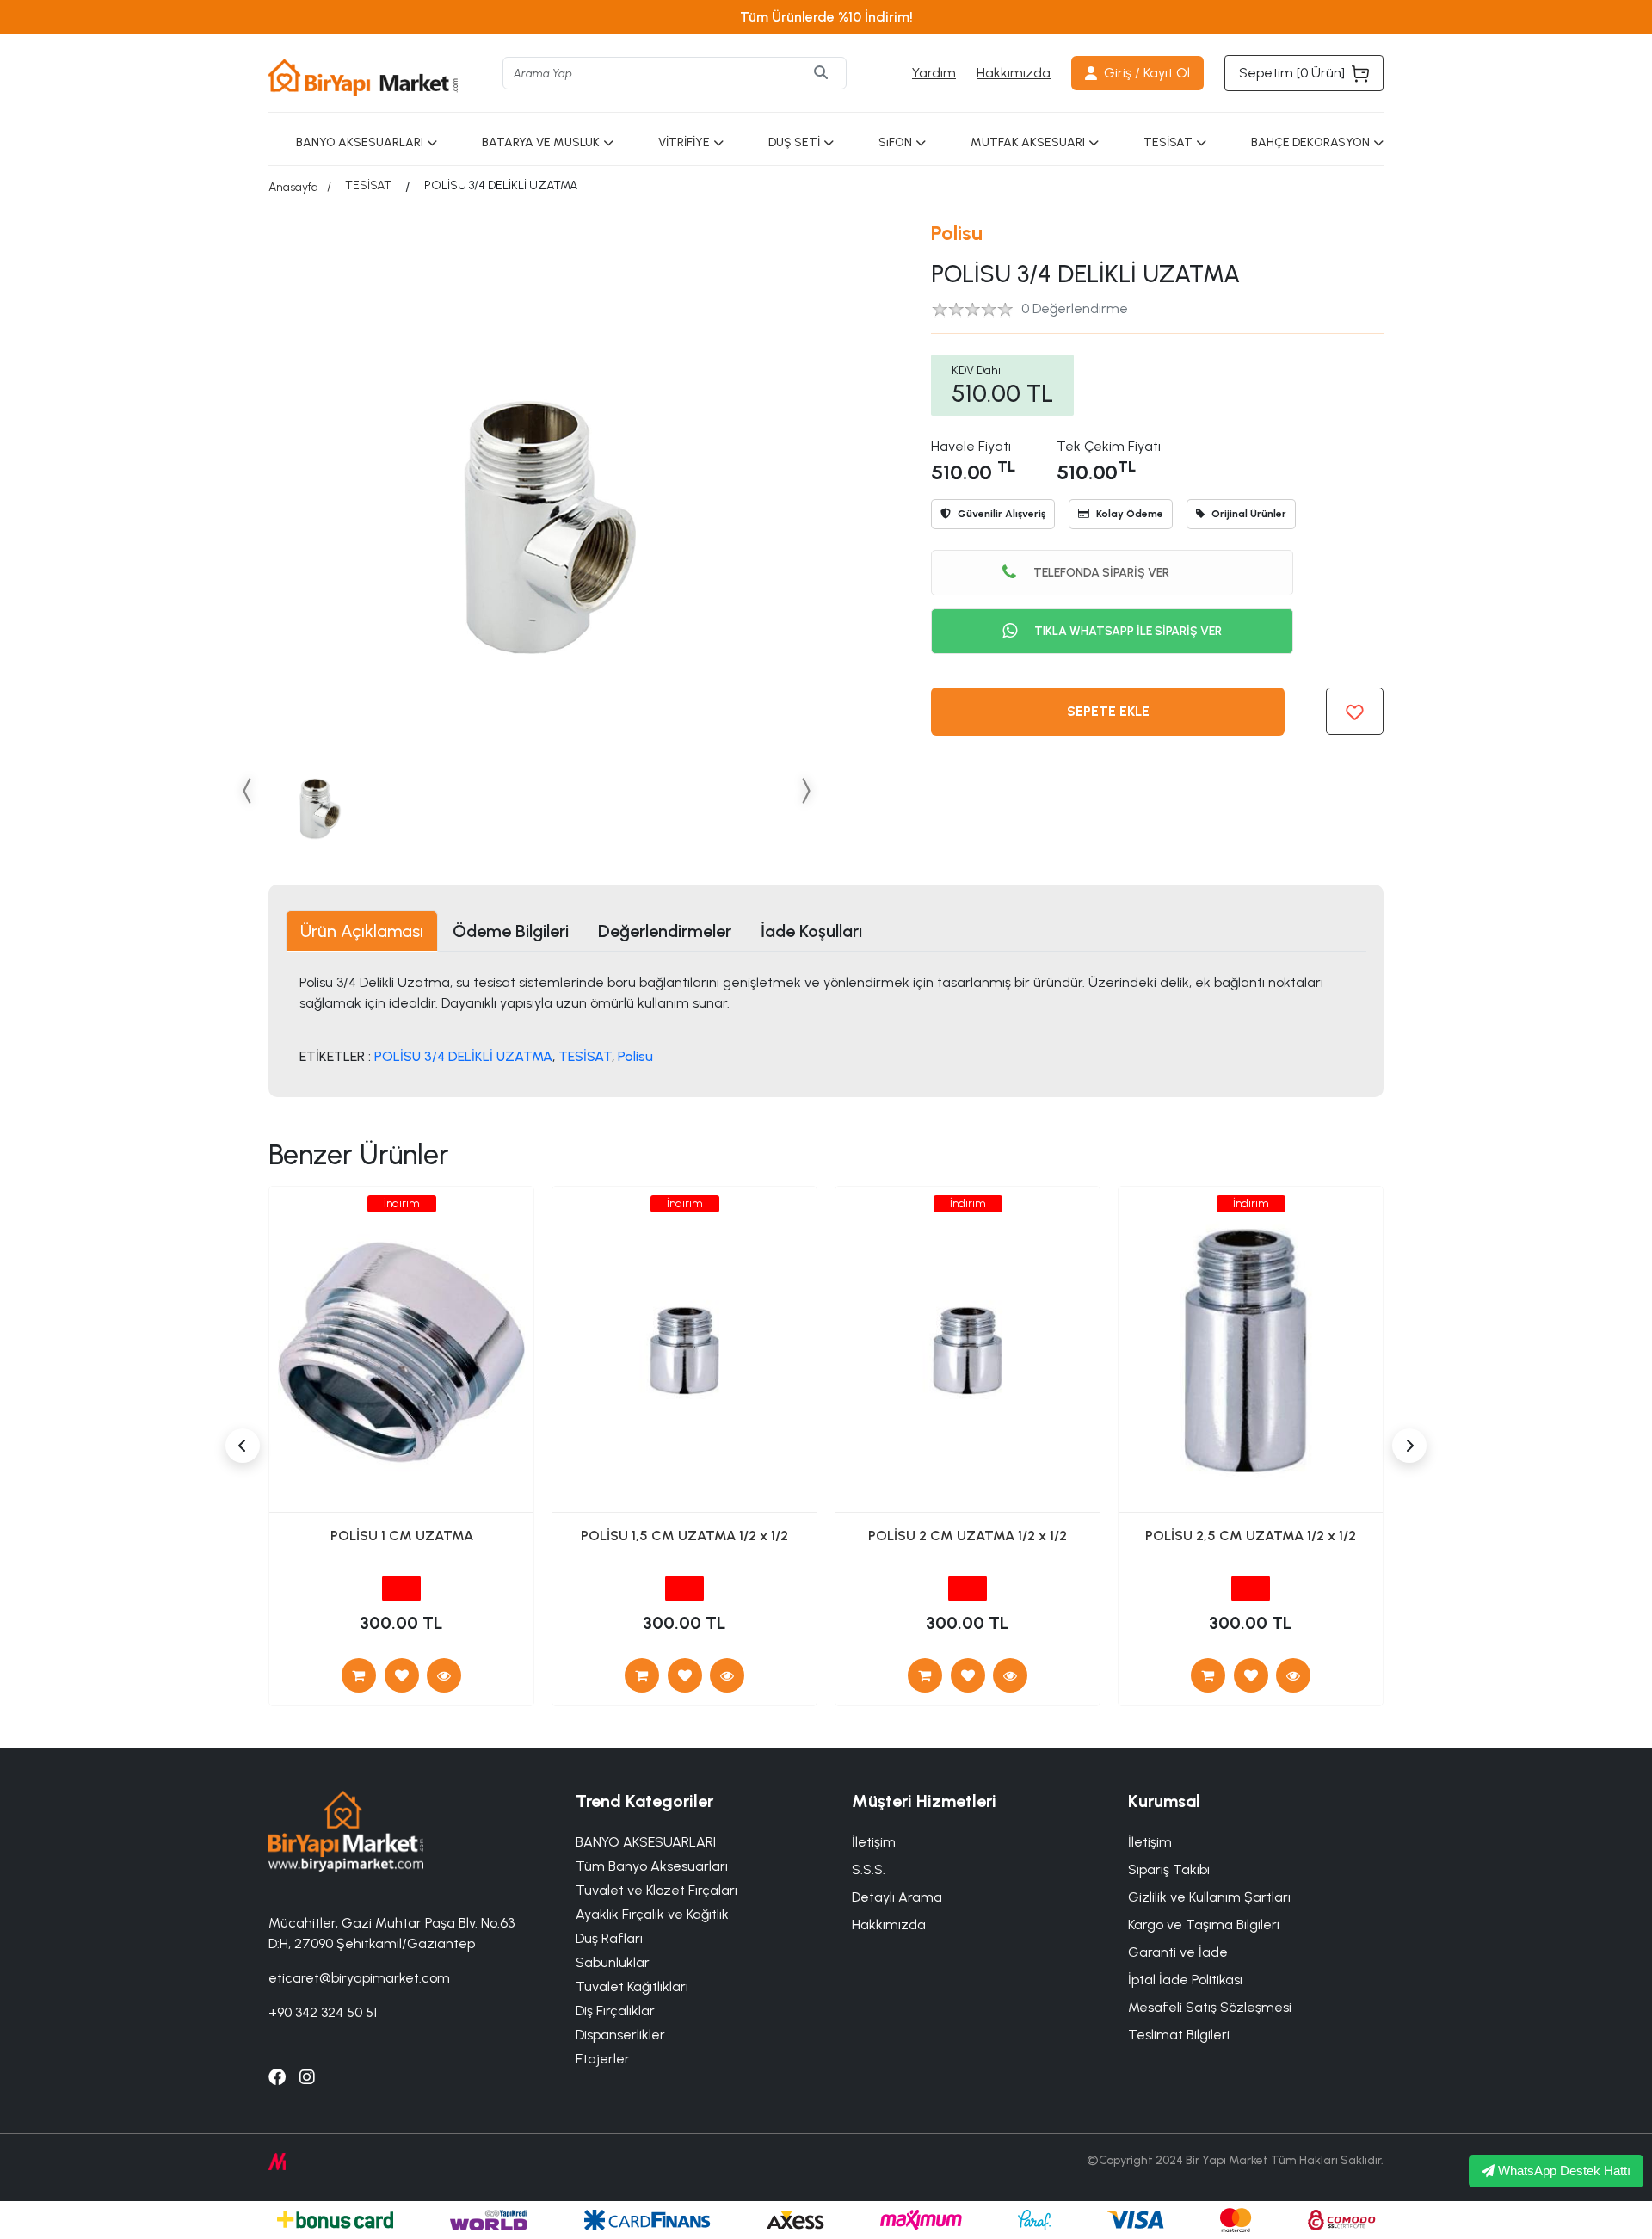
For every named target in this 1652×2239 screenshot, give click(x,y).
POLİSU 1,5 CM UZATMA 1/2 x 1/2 (684, 1536)
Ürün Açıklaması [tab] (362, 931)
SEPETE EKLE (1108, 711)
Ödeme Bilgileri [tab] (511, 931)
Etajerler (603, 2059)
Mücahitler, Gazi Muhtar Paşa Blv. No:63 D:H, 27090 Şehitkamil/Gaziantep (391, 1933)
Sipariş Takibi (1169, 1869)
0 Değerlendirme (1075, 308)
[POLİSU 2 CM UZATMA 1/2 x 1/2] (1010, 1675)
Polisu (957, 233)
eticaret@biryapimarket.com (359, 1978)
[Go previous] (248, 790)
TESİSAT (1168, 142)
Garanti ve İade (1178, 1952)
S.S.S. (869, 1869)
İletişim (1150, 1842)
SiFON (895, 142)
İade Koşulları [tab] (811, 931)
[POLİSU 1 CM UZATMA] (444, 1675)
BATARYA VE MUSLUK (541, 142)
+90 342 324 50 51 (323, 2012)
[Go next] (805, 790)
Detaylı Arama (897, 1897)
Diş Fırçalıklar (615, 2011)
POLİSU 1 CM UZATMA (402, 1536)
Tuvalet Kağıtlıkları (632, 1986)
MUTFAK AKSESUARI (1028, 142)
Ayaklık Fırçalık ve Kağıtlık (652, 1914)
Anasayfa (293, 187)
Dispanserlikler (620, 2035)
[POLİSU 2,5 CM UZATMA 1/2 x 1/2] (1293, 1675)
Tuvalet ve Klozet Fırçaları (656, 1890)
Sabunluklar (613, 1962)
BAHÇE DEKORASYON (1310, 142)
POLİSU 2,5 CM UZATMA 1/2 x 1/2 (1251, 1536)
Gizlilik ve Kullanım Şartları (1209, 1897)
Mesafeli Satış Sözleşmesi (1210, 2007)
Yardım (934, 73)
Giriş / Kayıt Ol (1147, 73)
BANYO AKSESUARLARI (360, 142)
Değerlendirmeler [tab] (665, 931)
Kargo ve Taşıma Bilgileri (1204, 1924)
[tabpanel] (826, 1018)
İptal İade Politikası (1185, 1980)
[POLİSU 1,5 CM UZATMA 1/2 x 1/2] (727, 1675)
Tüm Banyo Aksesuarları (652, 1866)
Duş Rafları (609, 1938)
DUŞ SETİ (794, 142)
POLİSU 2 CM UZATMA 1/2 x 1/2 (968, 1536)
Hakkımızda (1014, 73)
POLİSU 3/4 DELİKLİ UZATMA (463, 1056)
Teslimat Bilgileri (1179, 2035)
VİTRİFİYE (684, 142)
